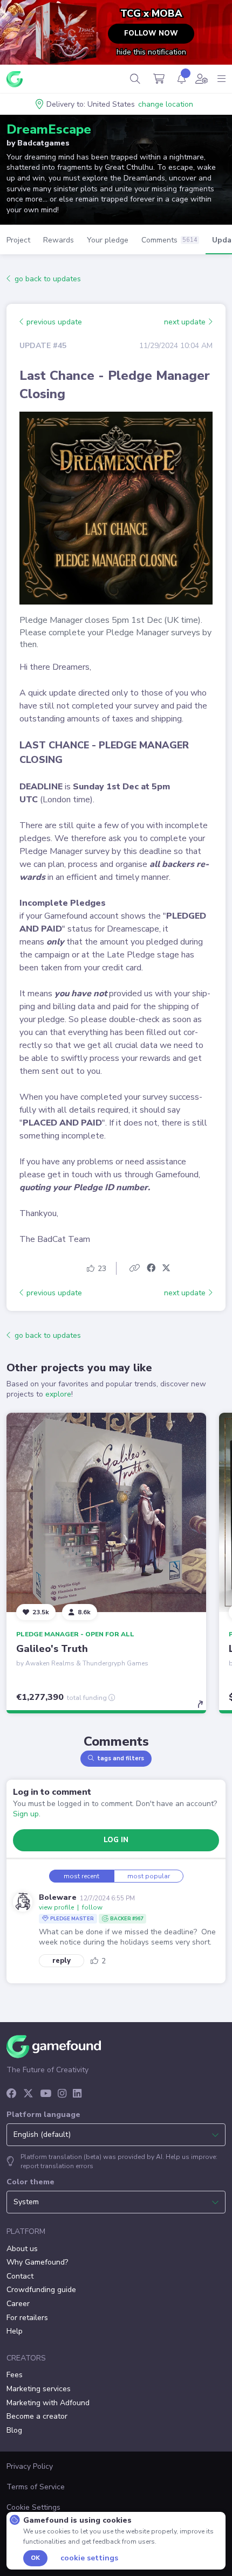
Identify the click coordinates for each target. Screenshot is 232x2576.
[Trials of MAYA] (65, 35)
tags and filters (121, 1758)
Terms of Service (36, 2487)
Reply (62, 1961)
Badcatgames (43, 143)
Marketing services (39, 2389)
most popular (149, 1876)
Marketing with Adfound (48, 2403)
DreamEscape (49, 129)
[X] (28, 2094)
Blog (14, 2430)
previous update (53, 322)
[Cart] (159, 79)
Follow (92, 1907)
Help (15, 2331)
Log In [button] (116, 1840)
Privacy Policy (30, 2466)
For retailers (27, 2318)
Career (18, 2304)
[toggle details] (204, 1708)
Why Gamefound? (37, 2262)
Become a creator (37, 2416)
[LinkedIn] (77, 2094)
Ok (35, 2558)
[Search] (135, 79)
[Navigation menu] (221, 79)
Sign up (26, 1814)
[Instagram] (62, 2094)
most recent (81, 1876)
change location (166, 104)
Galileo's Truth (52, 1649)
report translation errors (57, 2166)
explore (58, 1394)
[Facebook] (12, 2094)
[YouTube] (46, 2094)
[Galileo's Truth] (106, 1512)
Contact (20, 2276)
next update (186, 322)
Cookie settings (89, 2558)
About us (22, 2249)
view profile (56, 1907)
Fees (15, 2375)
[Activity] (182, 79)
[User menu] (202, 79)
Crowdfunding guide (41, 2290)
